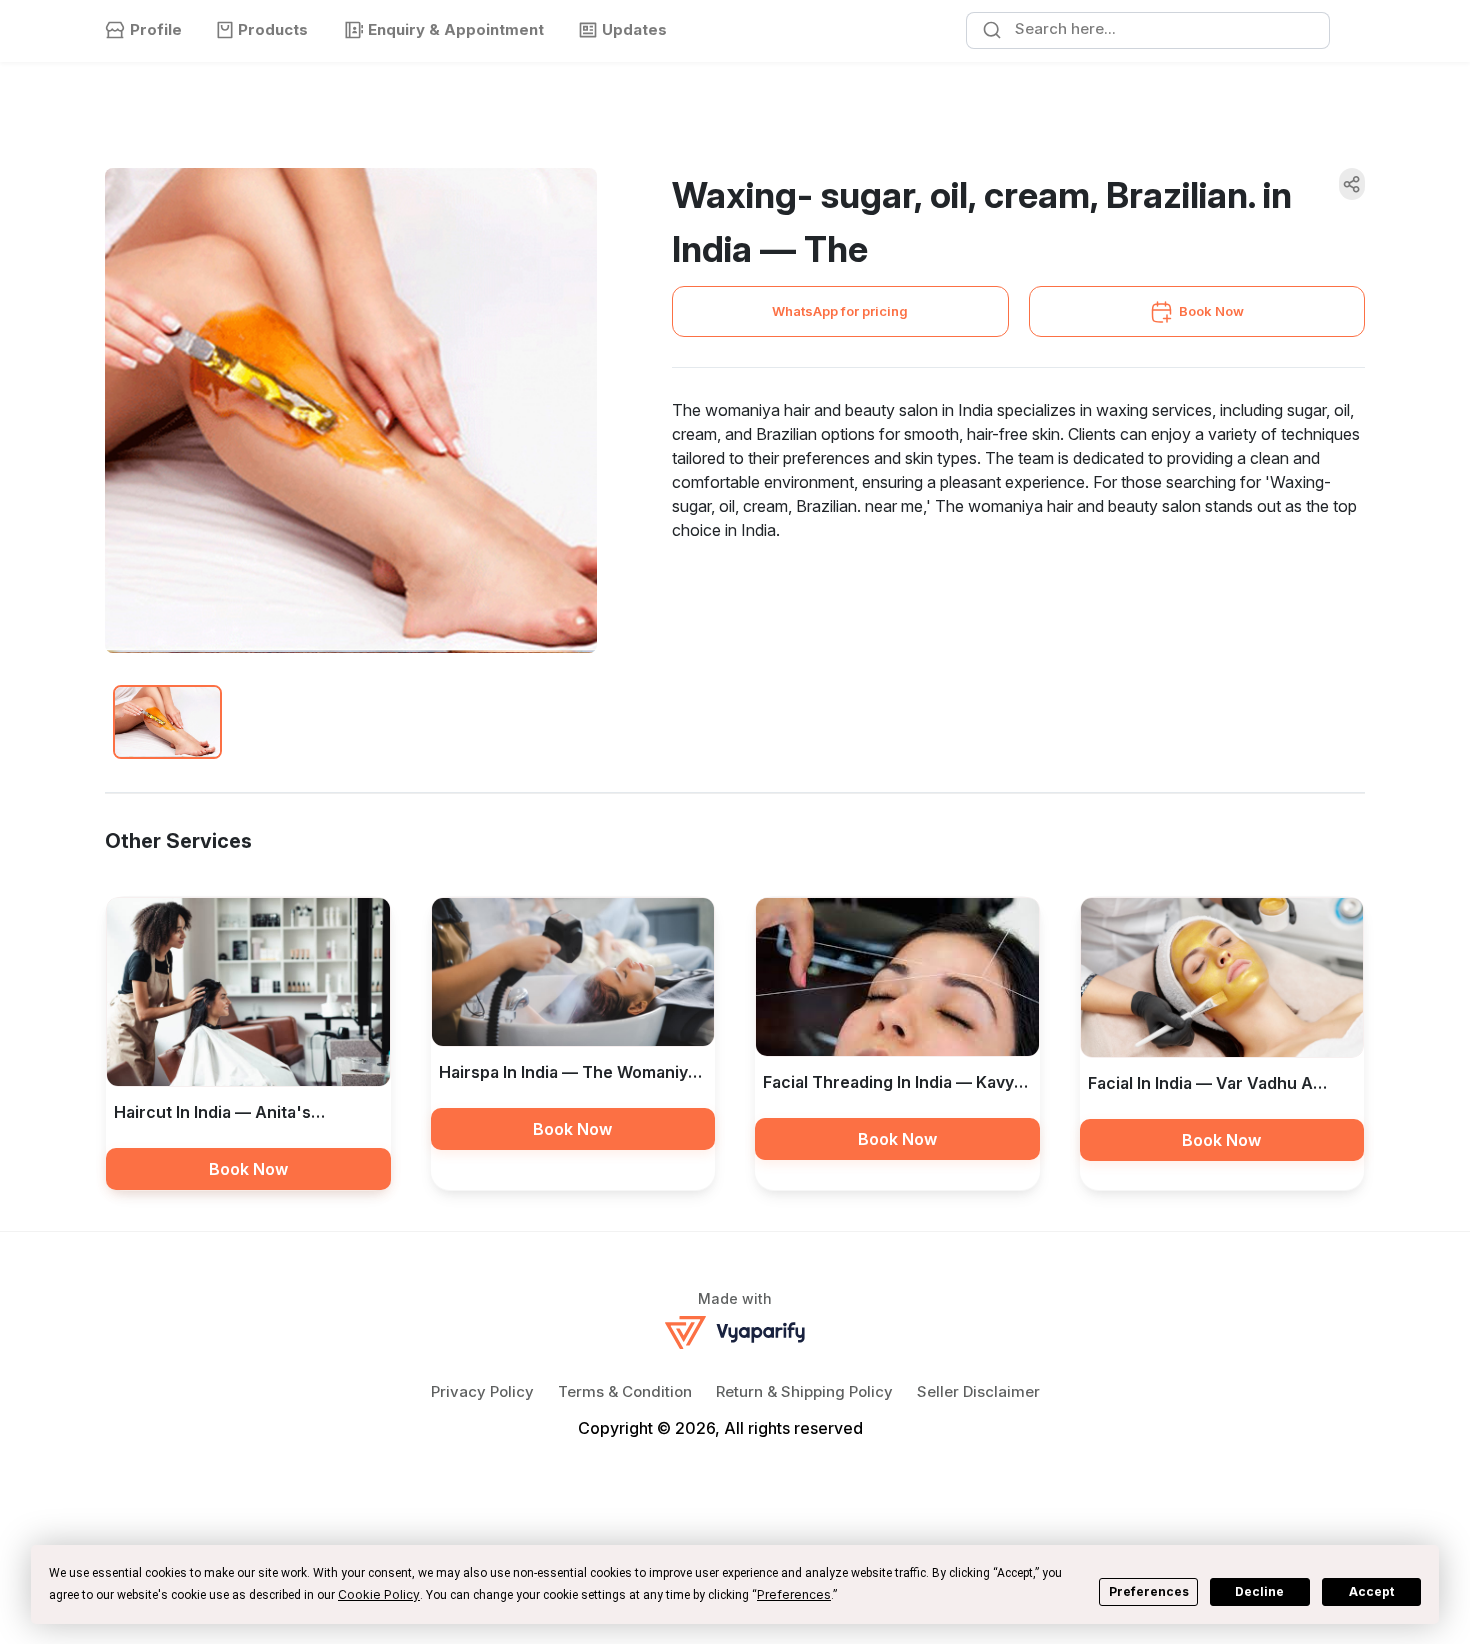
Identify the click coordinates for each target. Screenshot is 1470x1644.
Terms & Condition (625, 1391)
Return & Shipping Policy (804, 1391)
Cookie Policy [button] (379, 1594)
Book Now (1211, 311)
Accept (1371, 1591)
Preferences (1149, 1591)
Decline (1259, 1591)
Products (273, 29)
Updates (634, 29)
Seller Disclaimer (978, 1391)
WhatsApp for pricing (840, 311)
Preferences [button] (794, 1594)
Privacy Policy (482, 1391)
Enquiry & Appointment (456, 29)
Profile (156, 29)
